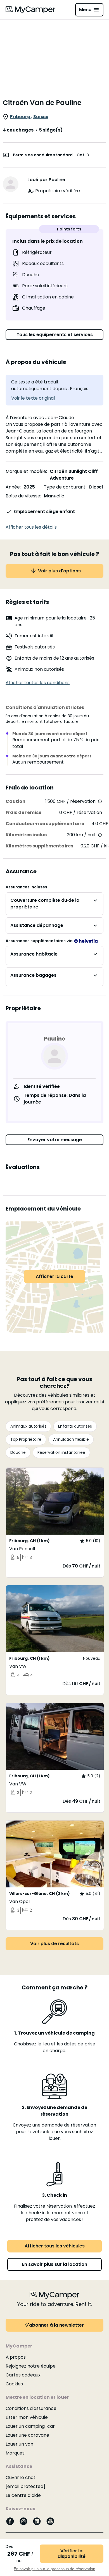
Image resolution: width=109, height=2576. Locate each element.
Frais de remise (23, 812)
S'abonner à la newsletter (54, 2325)
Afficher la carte (54, 1276)
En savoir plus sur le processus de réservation (54, 2569)
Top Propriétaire (26, 1439)
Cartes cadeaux (23, 2375)
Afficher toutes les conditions (38, 683)
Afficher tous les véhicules (55, 2246)
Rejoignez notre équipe (31, 2366)
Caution (16, 801)
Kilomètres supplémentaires (39, 846)
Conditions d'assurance (31, 2408)
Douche (18, 1452)
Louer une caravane (27, 2435)
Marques (15, 2453)
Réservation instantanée (61, 1452)
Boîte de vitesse (23, 496)
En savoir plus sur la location (55, 2264)
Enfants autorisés (75, 1426)
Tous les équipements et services (55, 335)
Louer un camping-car (30, 2426)
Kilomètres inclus (26, 835)
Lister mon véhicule (27, 2417)
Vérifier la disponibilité (72, 2554)
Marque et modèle (26, 471)
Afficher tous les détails (31, 527)
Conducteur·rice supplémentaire (45, 824)
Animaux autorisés (28, 1426)
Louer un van (19, 2444)
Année (13, 487)
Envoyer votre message (55, 1140)
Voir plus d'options (59, 571)
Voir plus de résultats (54, 1944)
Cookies (14, 2384)
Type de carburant (65, 487)
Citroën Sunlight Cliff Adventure (74, 475)
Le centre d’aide (23, 2495)
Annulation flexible (71, 1439)
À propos (16, 2357)
